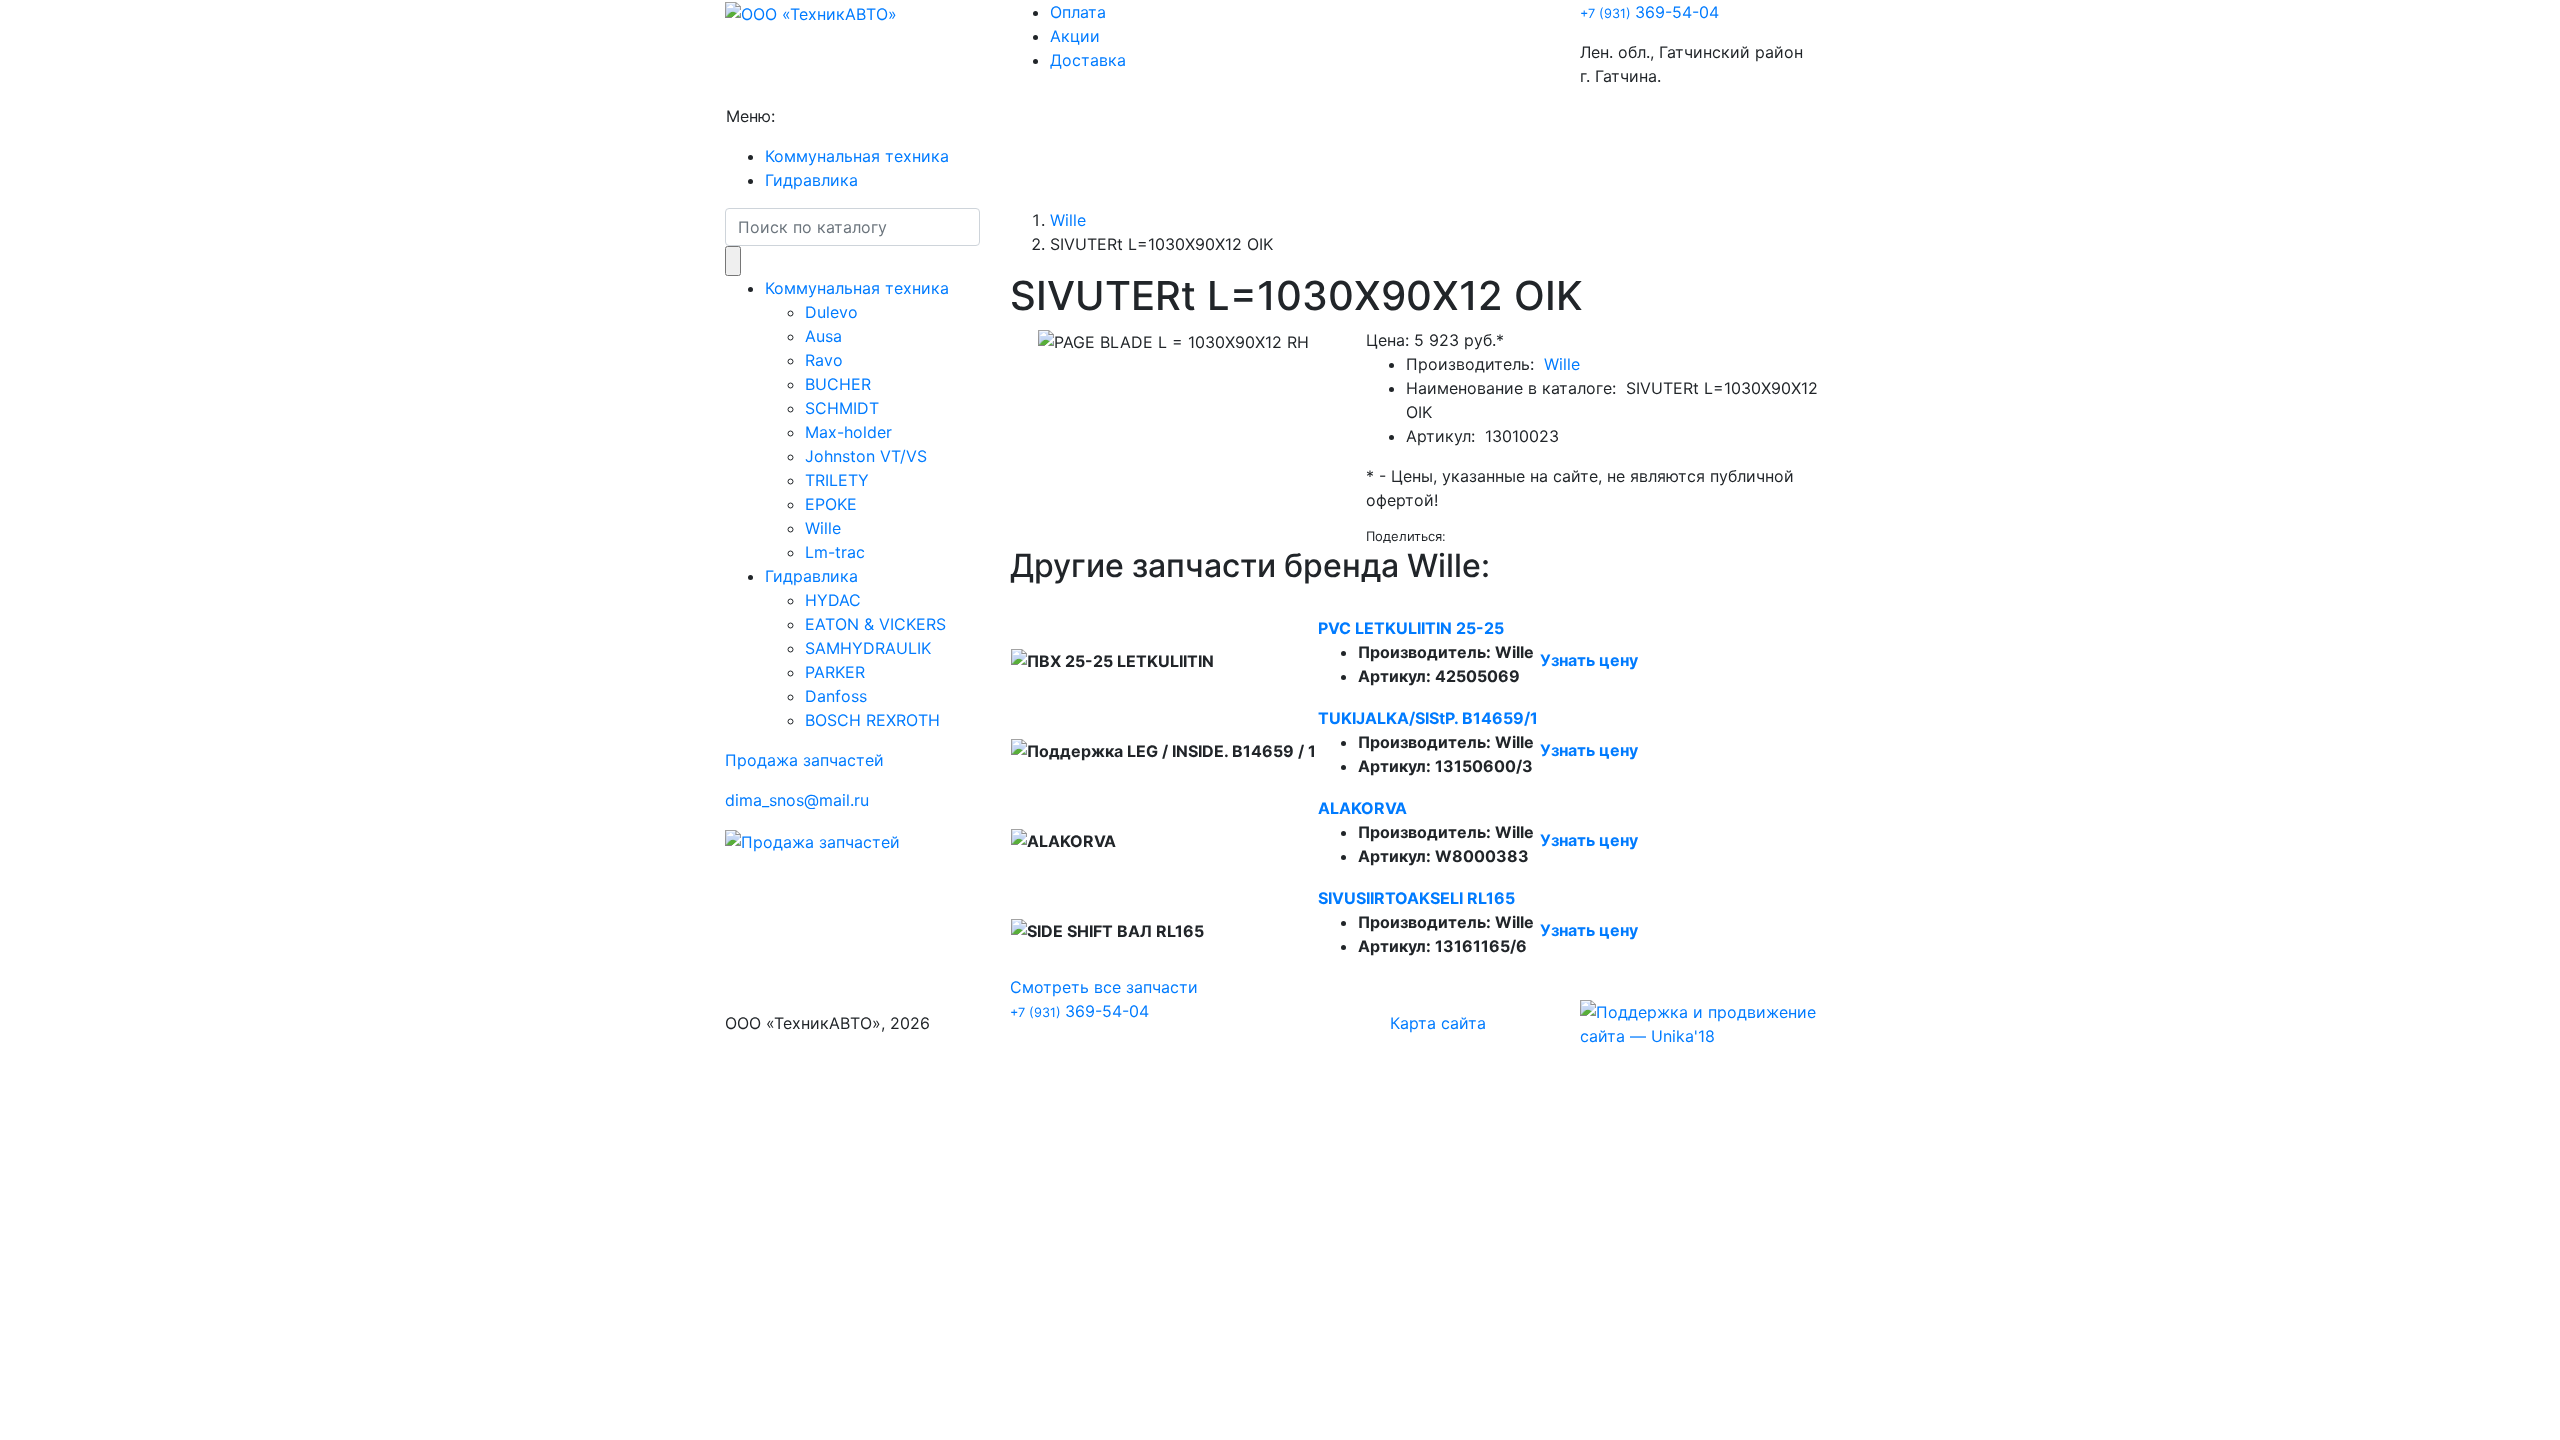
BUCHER (838, 384)
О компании (830, 116)
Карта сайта (1438, 1023)
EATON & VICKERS (875, 624)
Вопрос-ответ (1034, 116)
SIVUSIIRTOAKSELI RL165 (1416, 898)
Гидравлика (811, 180)
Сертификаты (1159, 116)
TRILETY (837, 480)
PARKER (835, 672)
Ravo (824, 360)
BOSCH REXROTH (872, 720)
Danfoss (836, 696)
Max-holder (848, 432)
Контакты (1266, 116)
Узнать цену (1589, 660)
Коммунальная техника (857, 156)
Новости (928, 116)
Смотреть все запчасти (1104, 987)
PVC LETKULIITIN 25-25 (1411, 628)
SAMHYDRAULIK (868, 648)
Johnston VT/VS (866, 456)
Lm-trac (835, 552)
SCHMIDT (842, 408)
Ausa (823, 336)
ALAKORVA (1362, 808)
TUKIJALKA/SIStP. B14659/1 (1428, 718)
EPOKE (831, 504)
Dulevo (831, 312)
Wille (823, 528)
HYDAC (833, 600)
